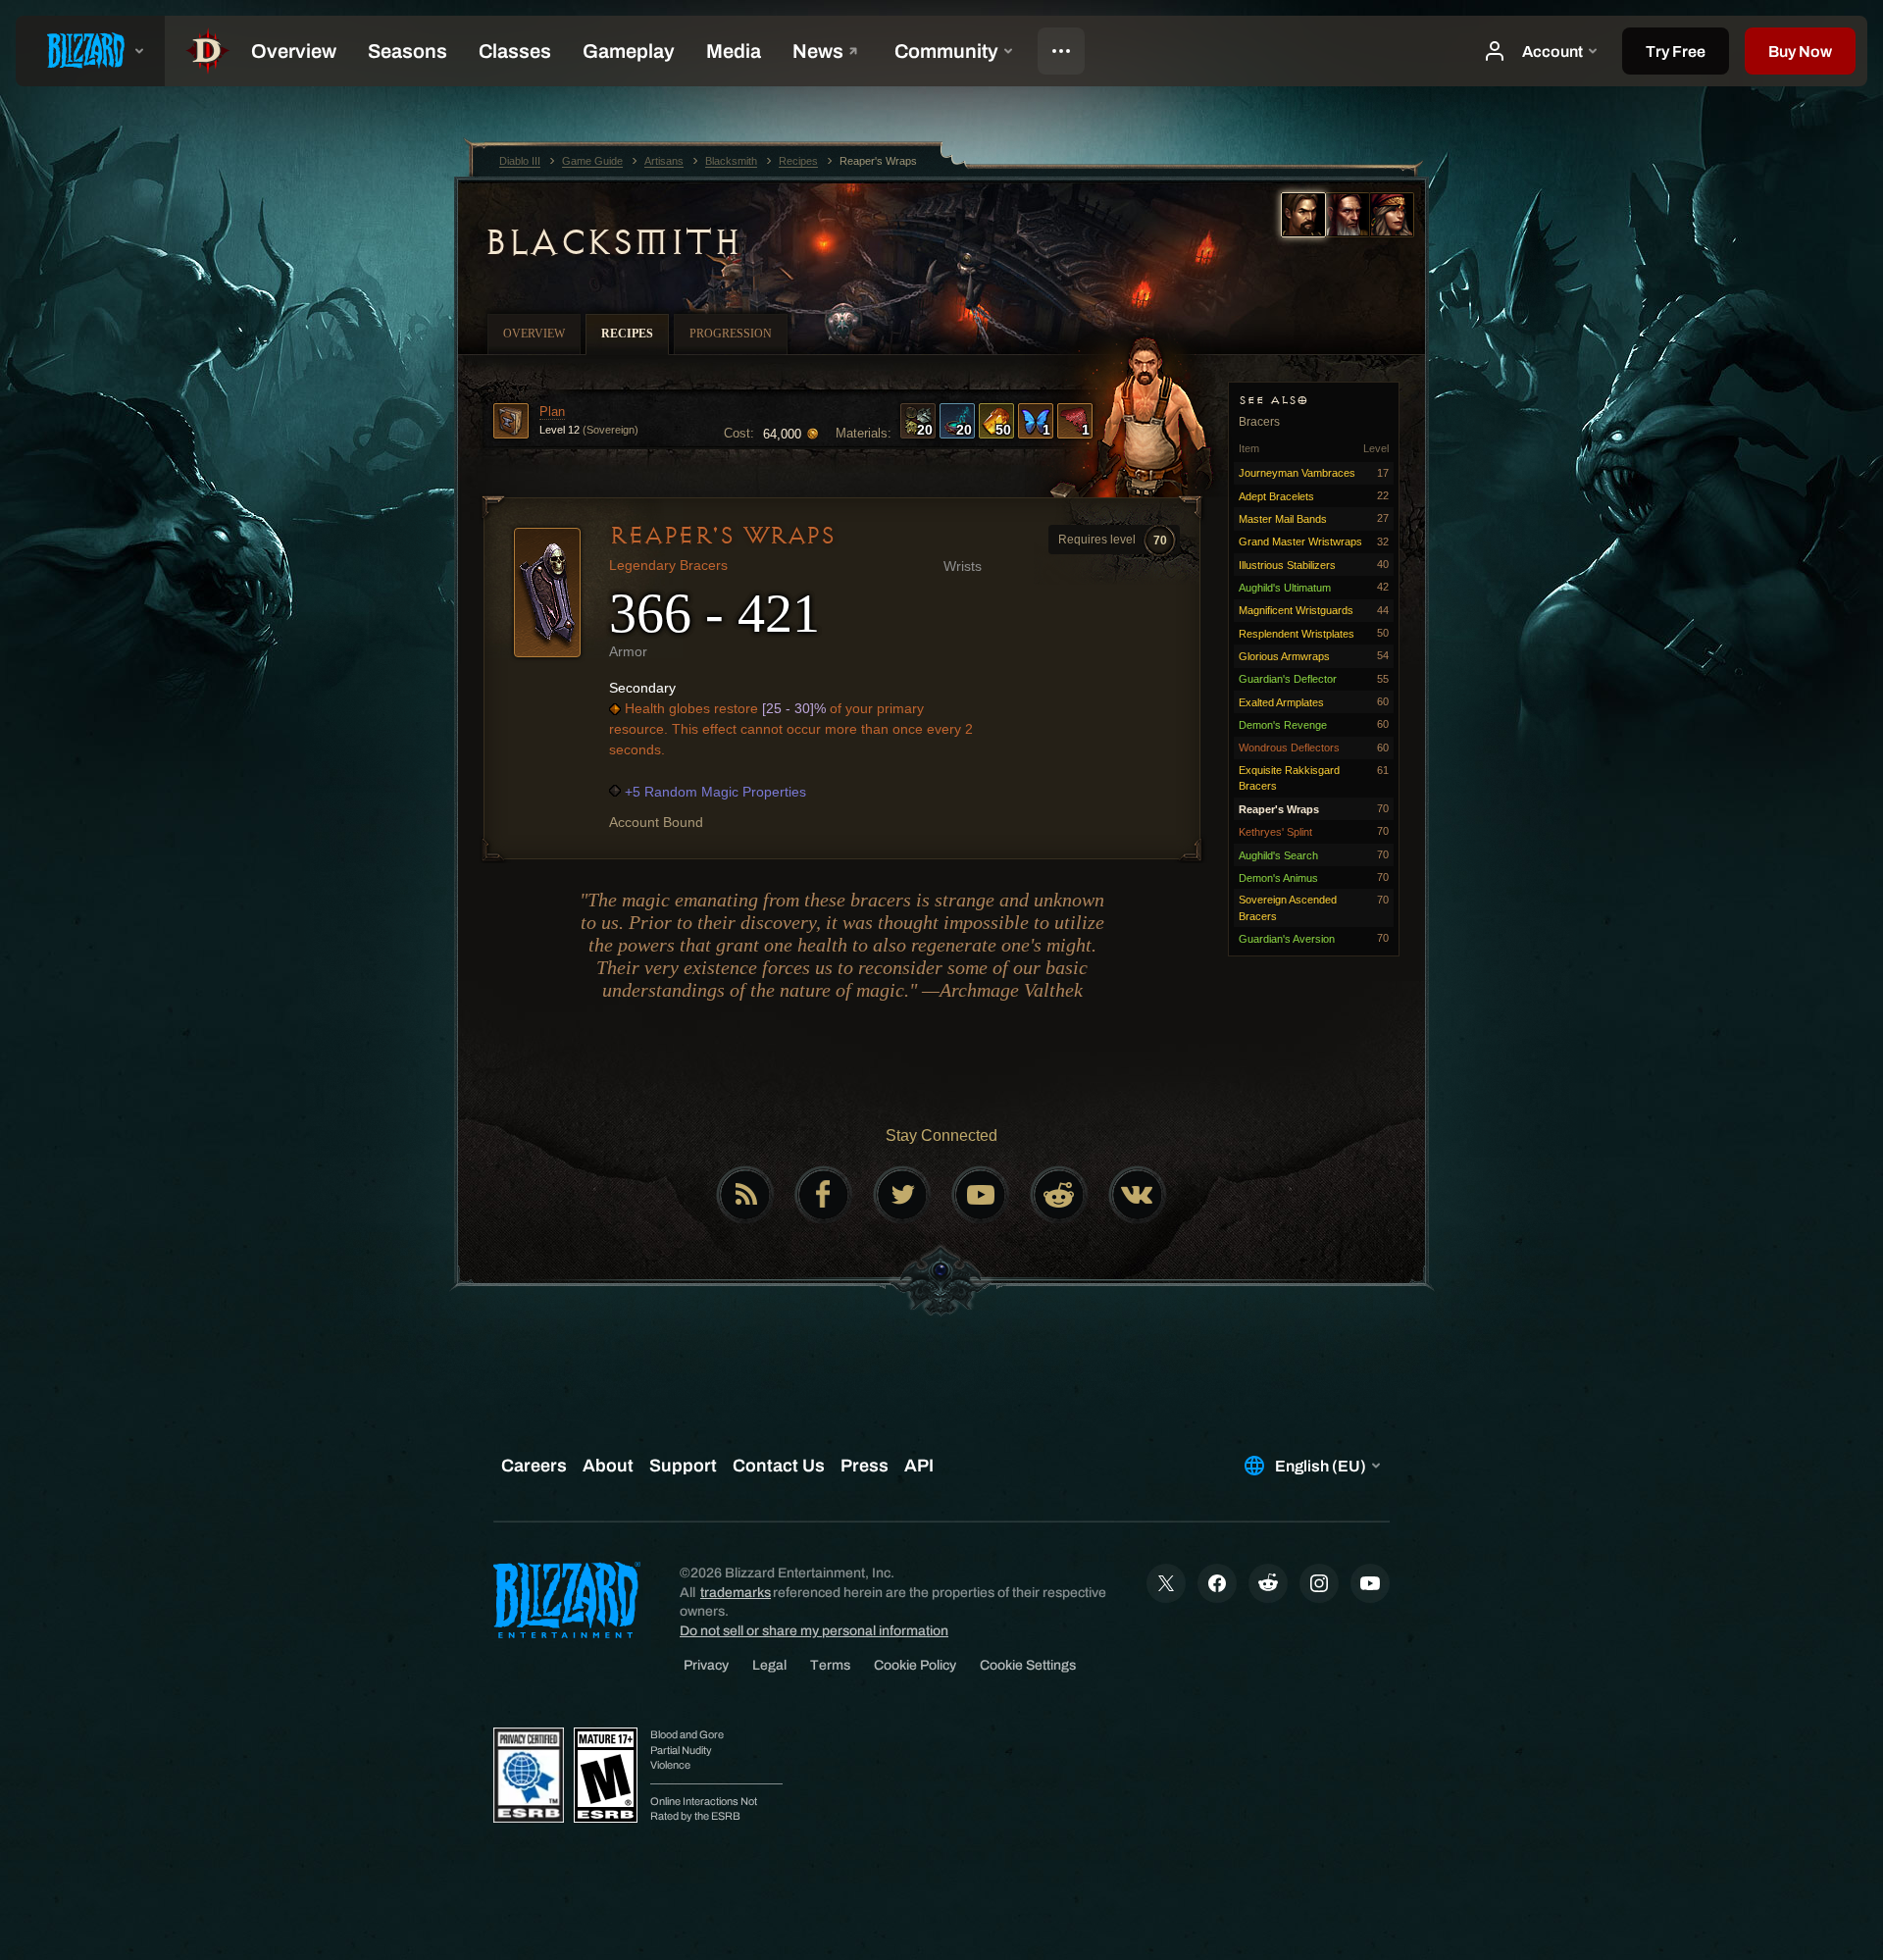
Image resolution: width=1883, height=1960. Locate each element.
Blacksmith (611, 242)
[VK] (1138, 1195)
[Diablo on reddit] (1059, 1195)
